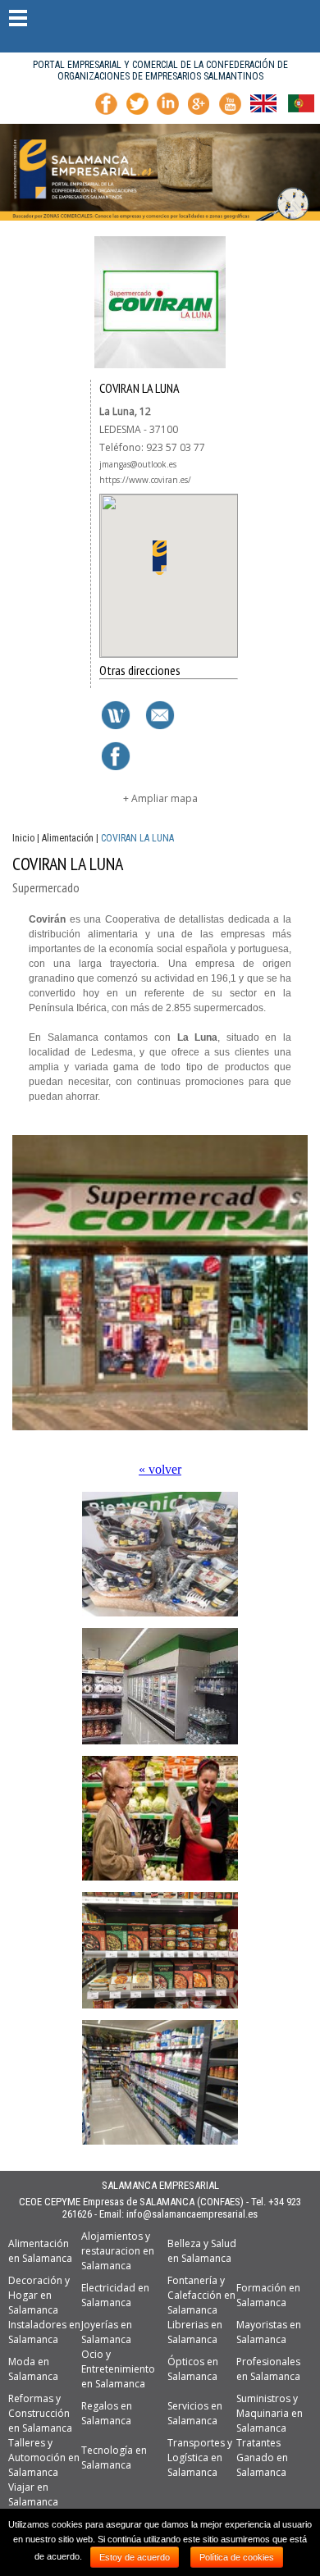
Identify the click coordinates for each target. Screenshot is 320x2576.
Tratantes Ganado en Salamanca (262, 2457)
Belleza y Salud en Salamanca (202, 2251)
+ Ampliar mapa (160, 798)
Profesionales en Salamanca (268, 2369)
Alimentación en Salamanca (40, 2251)
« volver (160, 1469)
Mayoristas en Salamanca (269, 2332)
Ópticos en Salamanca (193, 2369)
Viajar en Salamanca (33, 2494)
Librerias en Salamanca (195, 2332)
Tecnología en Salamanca (114, 2457)
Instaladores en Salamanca (44, 2332)
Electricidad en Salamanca (115, 2295)
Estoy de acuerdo (135, 2557)
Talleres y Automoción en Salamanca (44, 2457)
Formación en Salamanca (268, 2295)
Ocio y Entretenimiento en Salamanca (118, 2369)
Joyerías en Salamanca (107, 2332)
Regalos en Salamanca (107, 2413)
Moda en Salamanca (33, 2369)
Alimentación (68, 838)
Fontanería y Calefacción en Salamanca (201, 2295)
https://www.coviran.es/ (145, 480)
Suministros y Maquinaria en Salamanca (270, 2413)
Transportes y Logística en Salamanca (200, 2457)
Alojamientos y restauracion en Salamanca (118, 2251)
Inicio (23, 838)
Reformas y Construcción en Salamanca (40, 2413)
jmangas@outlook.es (138, 464)
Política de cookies (237, 2557)
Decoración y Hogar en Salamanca (39, 2295)
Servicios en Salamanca (195, 2413)
